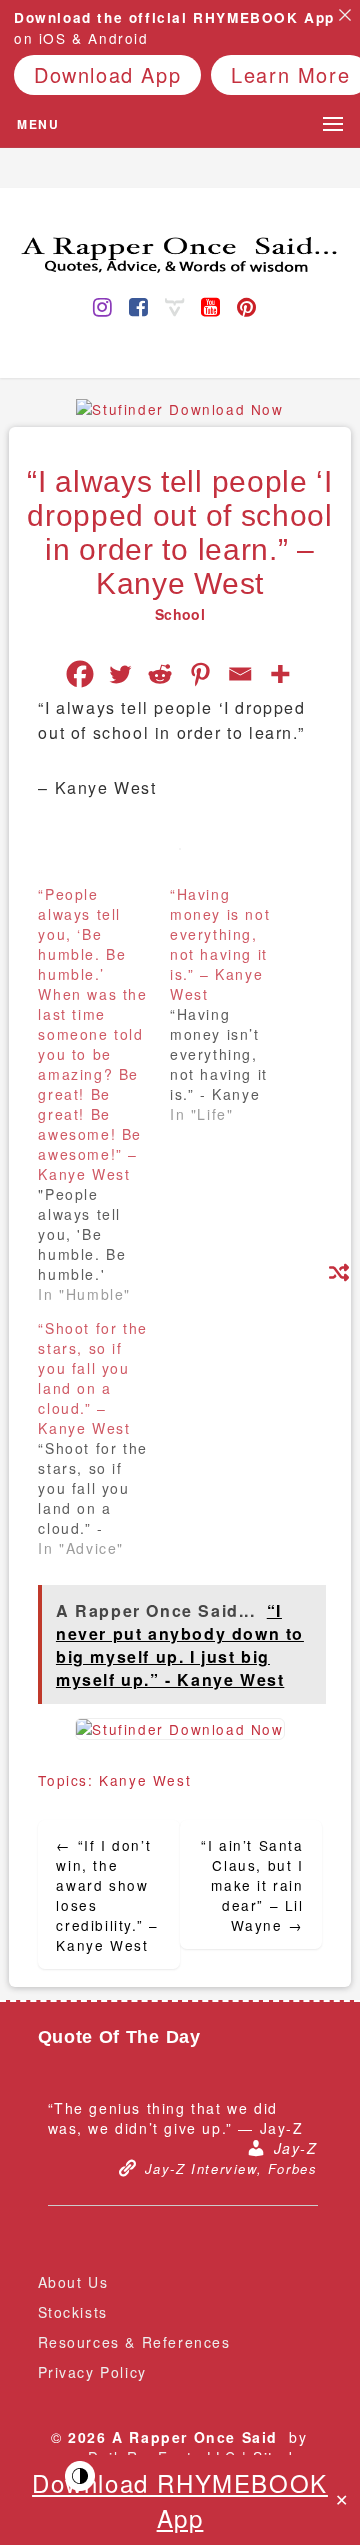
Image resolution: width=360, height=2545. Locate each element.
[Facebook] (80, 674)
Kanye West (145, 1780)
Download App (107, 74)
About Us (73, 2282)
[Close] (345, 15)
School (180, 614)
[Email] (240, 674)
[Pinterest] (200, 674)
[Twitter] (120, 674)
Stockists (73, 2312)
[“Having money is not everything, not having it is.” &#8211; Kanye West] (236, 1004)
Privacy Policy (92, 2372)
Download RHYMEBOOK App (180, 2500)
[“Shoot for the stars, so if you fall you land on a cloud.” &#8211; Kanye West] (104, 1438)
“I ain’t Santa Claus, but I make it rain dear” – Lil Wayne (252, 1885)
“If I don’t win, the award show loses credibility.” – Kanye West (107, 1895)
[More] (280, 674)
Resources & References (134, 2342)
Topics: (68, 1780)
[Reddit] (160, 674)
